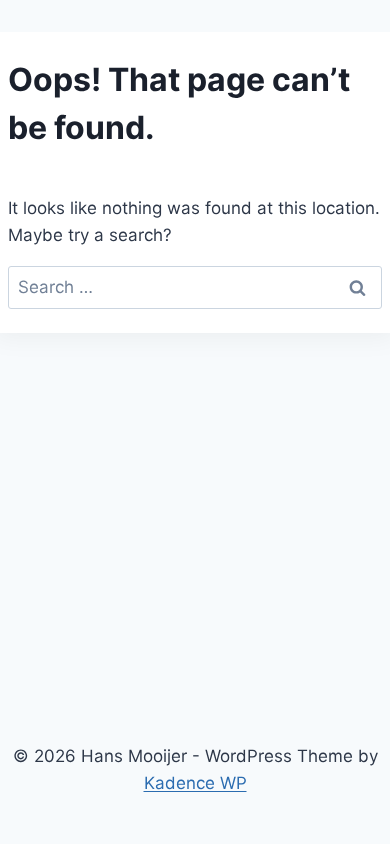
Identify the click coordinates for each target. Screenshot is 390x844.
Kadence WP (195, 783)
